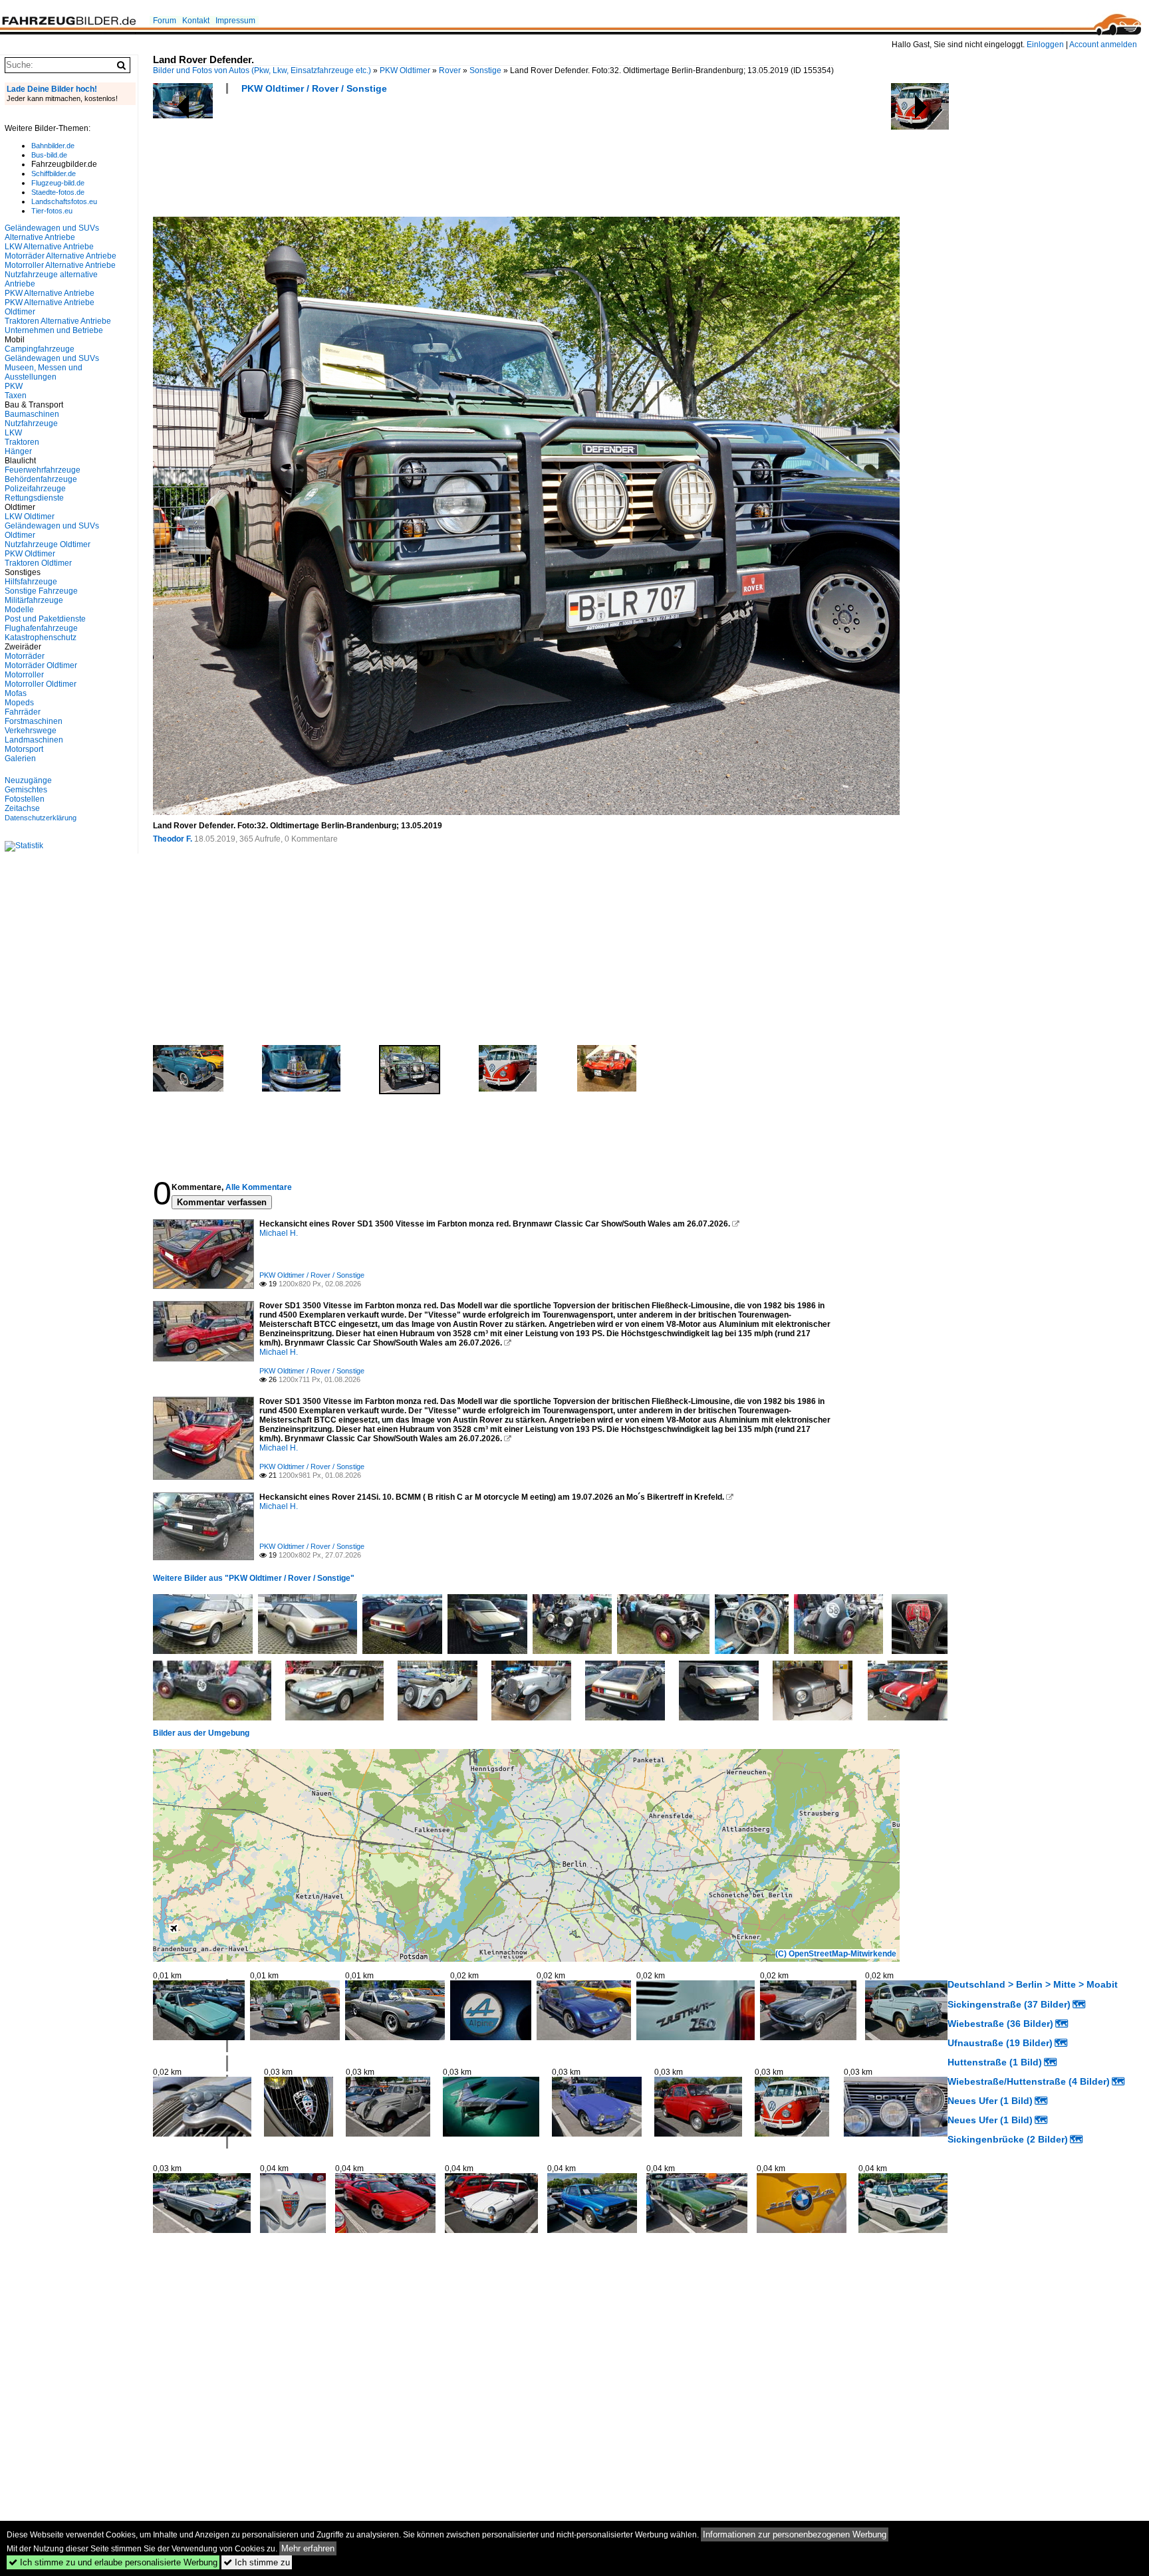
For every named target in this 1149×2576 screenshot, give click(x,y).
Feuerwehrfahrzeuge (43, 470)
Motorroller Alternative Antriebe (60, 265)
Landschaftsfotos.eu (64, 201)
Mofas (16, 693)
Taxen (16, 396)
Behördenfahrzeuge (41, 479)
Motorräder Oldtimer (41, 665)
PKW (14, 386)
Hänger (18, 451)
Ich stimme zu (257, 2562)
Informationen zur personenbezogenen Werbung (795, 2534)
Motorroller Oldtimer (41, 684)
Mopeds (19, 703)
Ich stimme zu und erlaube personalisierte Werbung (113, 2562)
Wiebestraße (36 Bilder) (1000, 2024)
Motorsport (24, 749)
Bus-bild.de (49, 155)
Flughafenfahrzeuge (41, 628)
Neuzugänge (28, 780)
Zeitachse (22, 808)
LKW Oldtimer (30, 517)
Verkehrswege (31, 731)
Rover (450, 70)
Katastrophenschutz (41, 638)
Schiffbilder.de (54, 174)
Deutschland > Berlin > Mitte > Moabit (1033, 1984)
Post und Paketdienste (45, 619)
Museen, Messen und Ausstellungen (44, 372)
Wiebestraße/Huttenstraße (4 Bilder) (1029, 2081)
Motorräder (25, 656)
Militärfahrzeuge (34, 600)
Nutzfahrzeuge (31, 423)
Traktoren (22, 442)
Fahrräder (23, 712)
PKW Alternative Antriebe (50, 293)
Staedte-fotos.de (58, 192)
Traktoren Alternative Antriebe (58, 321)
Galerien (20, 759)
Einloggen (1045, 45)
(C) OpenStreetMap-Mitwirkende (836, 1954)
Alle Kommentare (259, 1187)
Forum (165, 21)
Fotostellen (25, 799)
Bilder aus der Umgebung (201, 1733)
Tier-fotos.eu (52, 211)
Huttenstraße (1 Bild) (995, 2062)
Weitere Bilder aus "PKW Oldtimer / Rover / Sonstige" (254, 1578)
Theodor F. (173, 839)
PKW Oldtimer (405, 70)
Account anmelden (1103, 45)
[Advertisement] (395, 160)
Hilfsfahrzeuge (31, 582)
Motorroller (24, 675)
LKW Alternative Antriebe (49, 247)
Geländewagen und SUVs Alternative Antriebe (52, 233)
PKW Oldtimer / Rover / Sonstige (314, 88)
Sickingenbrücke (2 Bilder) (1008, 2139)
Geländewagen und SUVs (52, 358)
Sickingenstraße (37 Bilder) (1009, 2004)
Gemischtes (26, 790)
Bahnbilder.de (53, 146)
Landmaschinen (34, 740)
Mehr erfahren (308, 2548)
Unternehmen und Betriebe (54, 330)
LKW (13, 433)
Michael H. (279, 1233)
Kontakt (196, 21)
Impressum (235, 21)
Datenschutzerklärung (41, 818)
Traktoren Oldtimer (38, 563)
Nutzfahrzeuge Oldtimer (48, 544)
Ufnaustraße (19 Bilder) (1000, 2043)
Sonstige (485, 70)
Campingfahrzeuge (40, 349)
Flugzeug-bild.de (58, 183)
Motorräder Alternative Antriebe (61, 256)
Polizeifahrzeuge (35, 489)
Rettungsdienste (34, 498)
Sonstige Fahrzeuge (41, 591)
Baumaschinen (32, 414)
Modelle (19, 610)
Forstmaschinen (34, 721)
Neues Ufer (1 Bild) (990, 2101)
